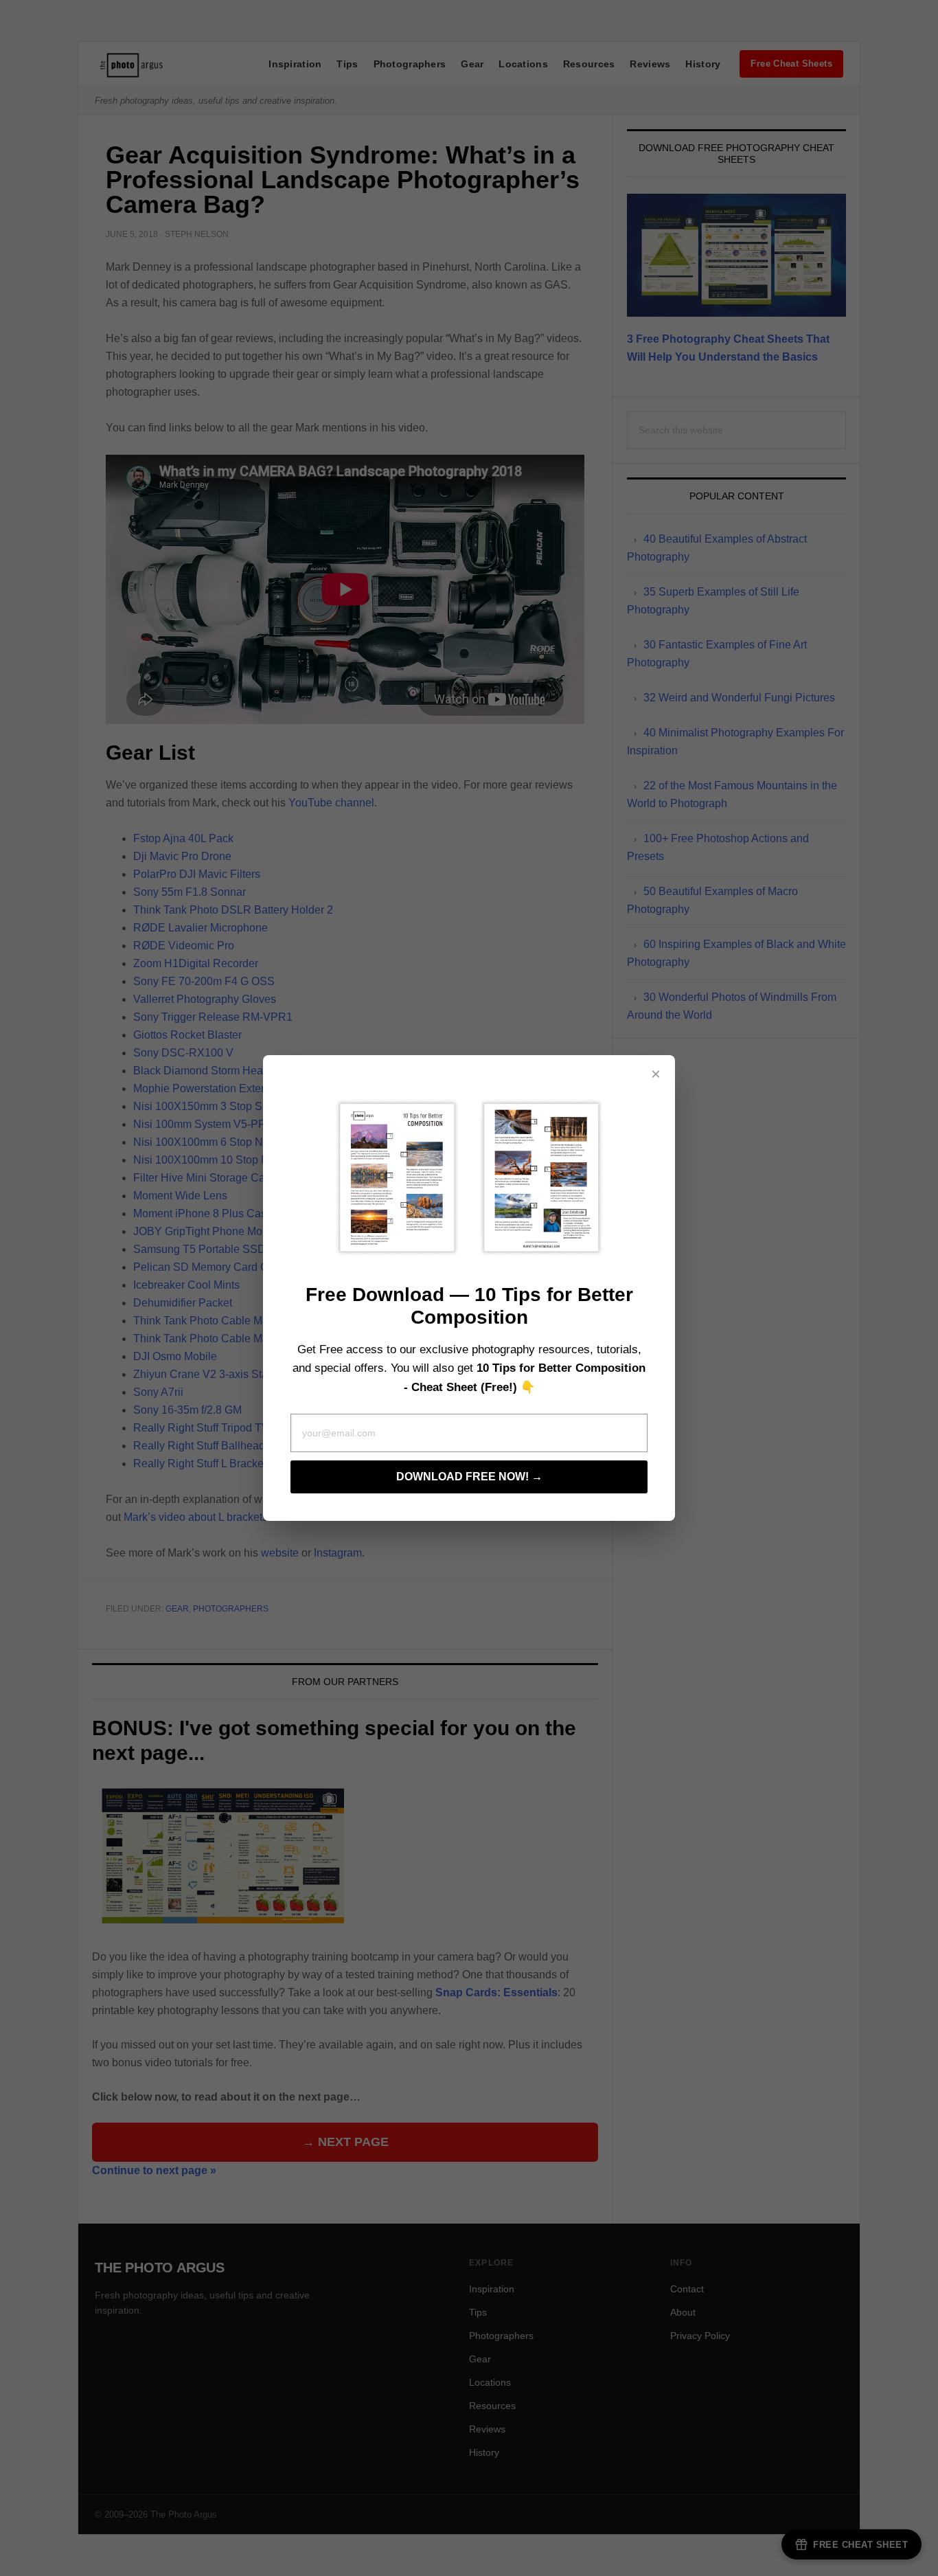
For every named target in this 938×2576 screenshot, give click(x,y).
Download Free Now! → (469, 1477)
